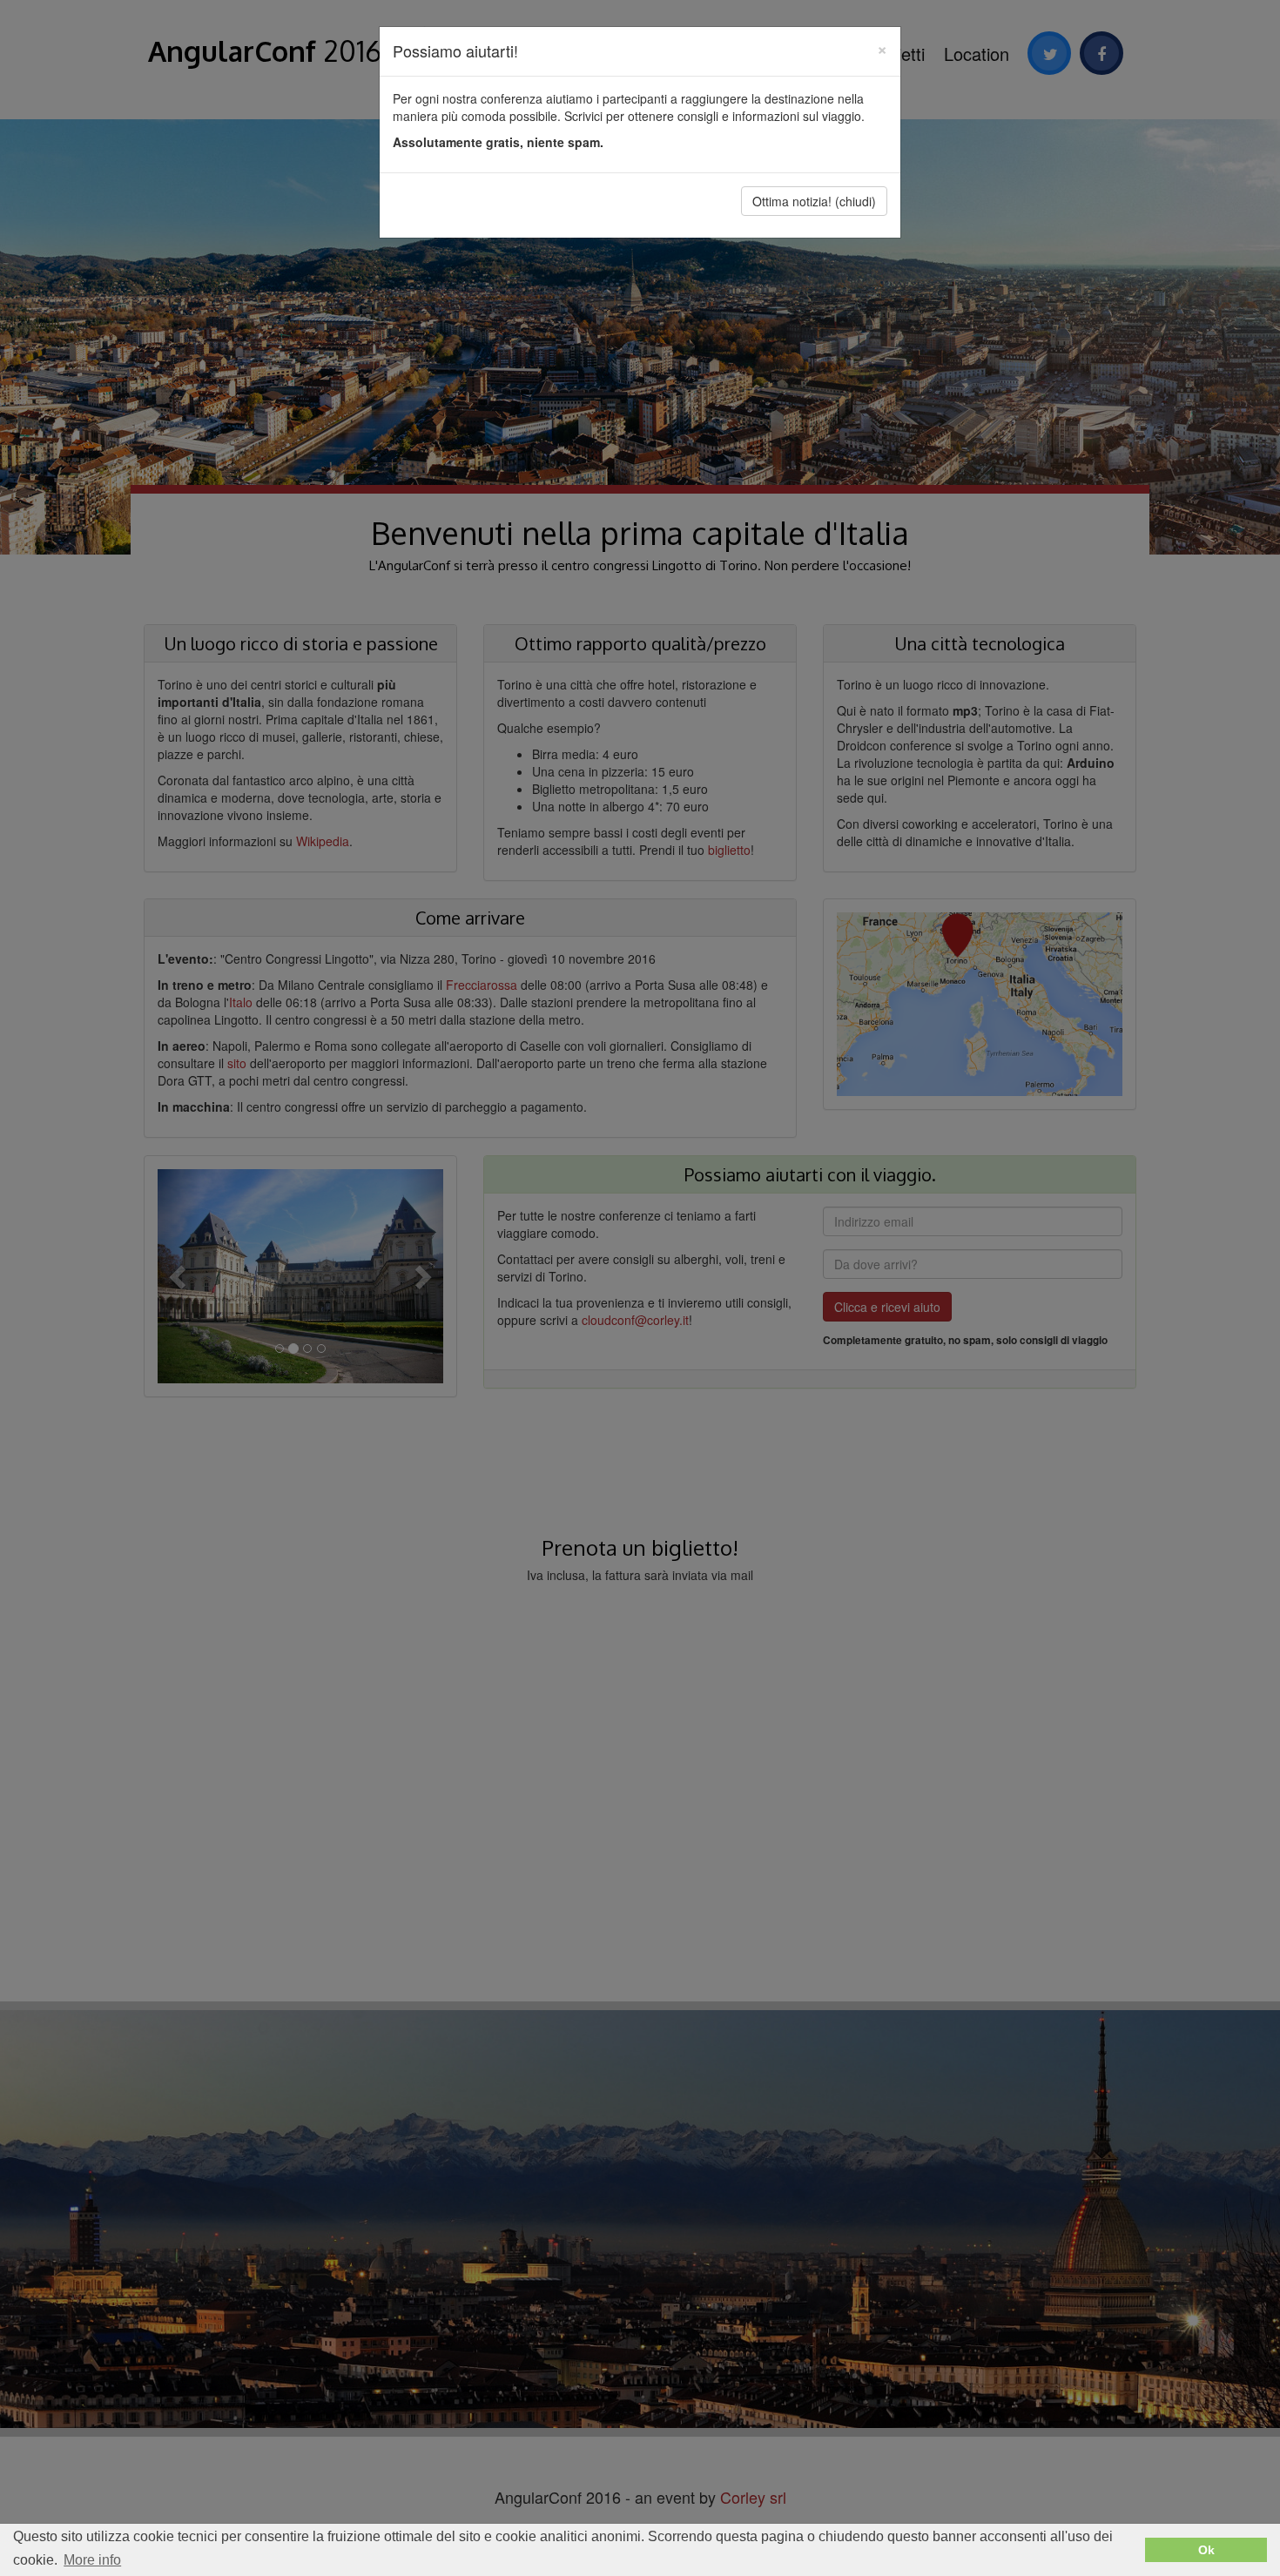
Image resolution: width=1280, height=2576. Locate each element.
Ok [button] (1206, 2550)
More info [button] (92, 2560)
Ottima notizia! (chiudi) (814, 201)
